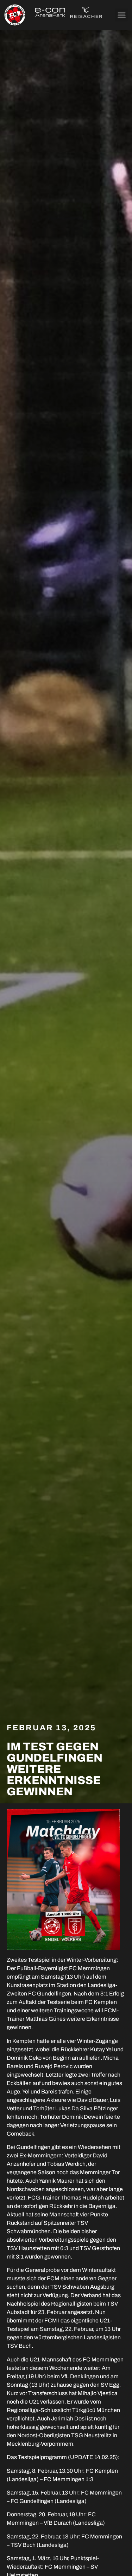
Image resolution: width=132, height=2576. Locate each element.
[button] (121, 15)
